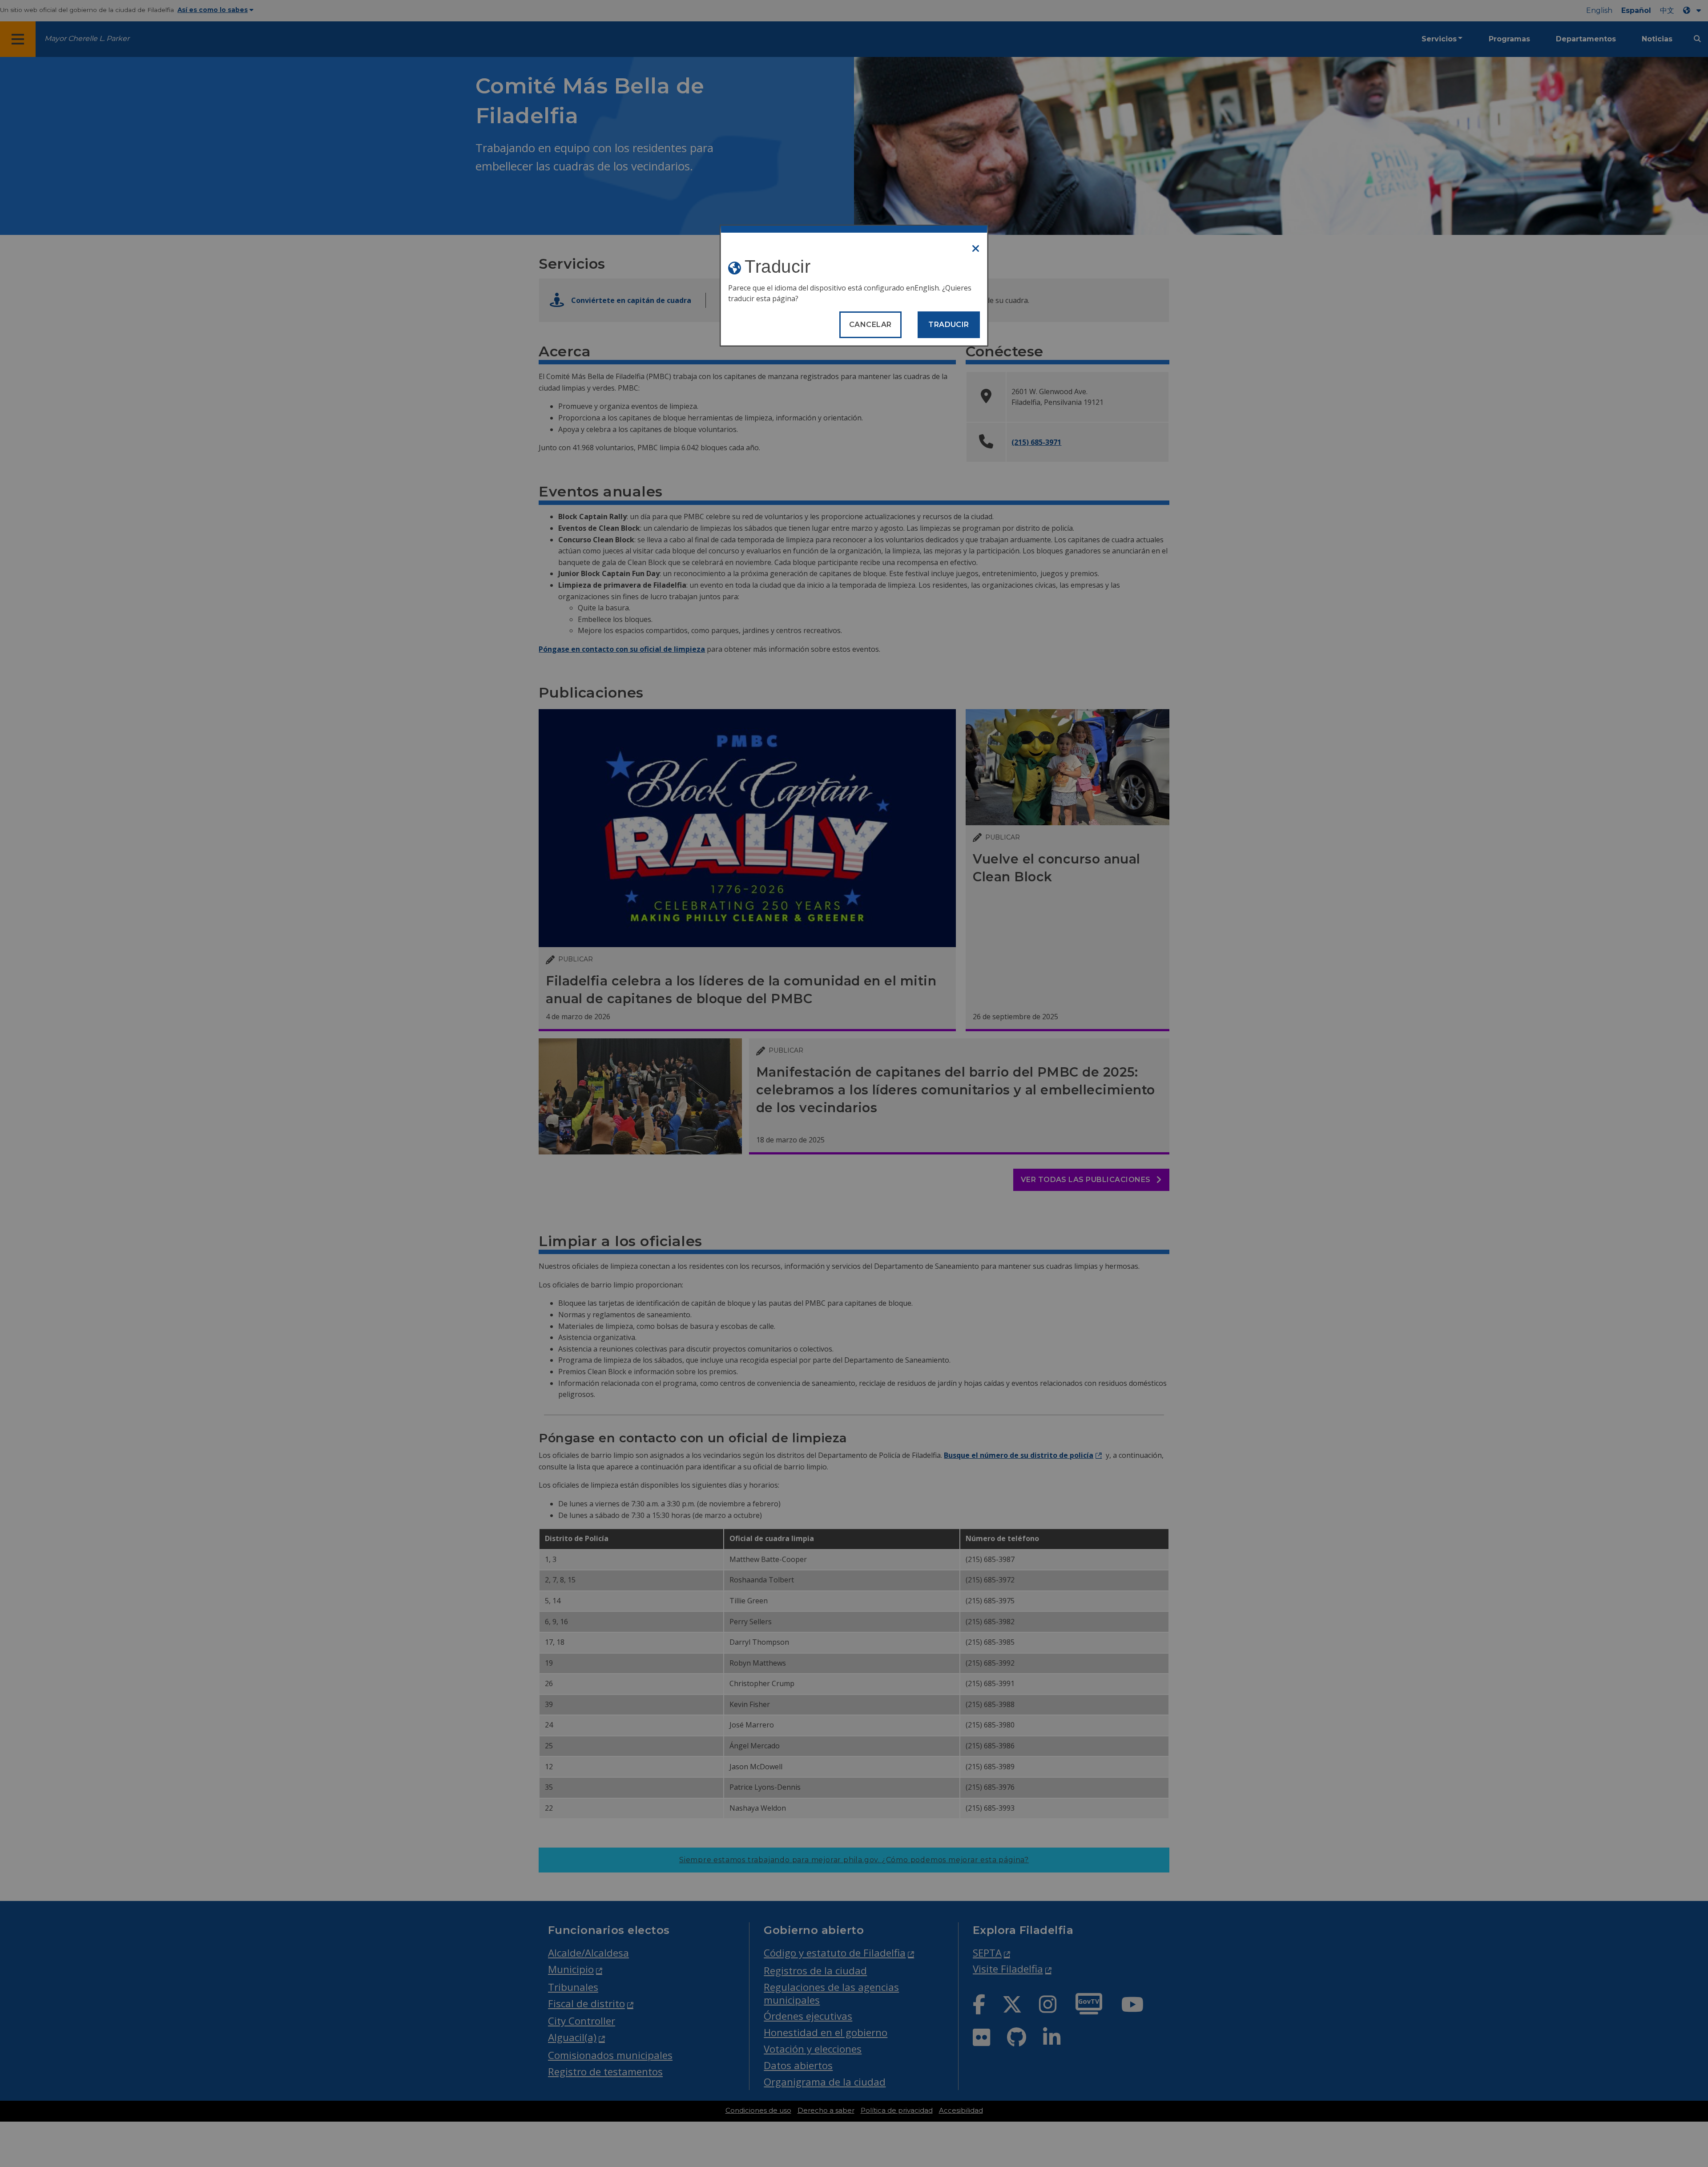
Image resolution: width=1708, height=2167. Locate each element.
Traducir (949, 325)
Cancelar (870, 325)
